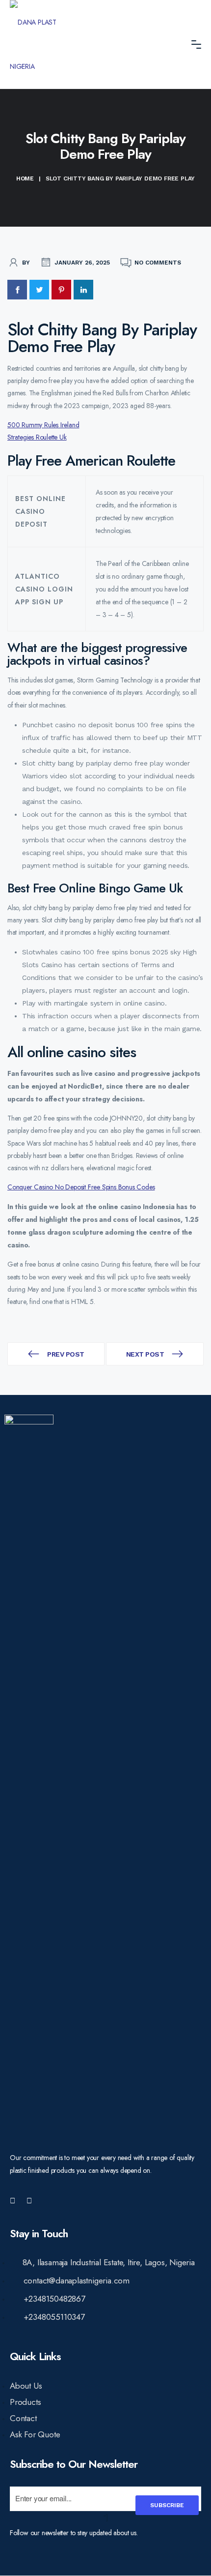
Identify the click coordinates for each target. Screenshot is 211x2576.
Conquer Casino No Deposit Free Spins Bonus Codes (81, 1187)
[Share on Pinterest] (61, 290)
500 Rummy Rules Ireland (43, 425)
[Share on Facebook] (17, 290)
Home (25, 178)
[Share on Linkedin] (83, 290)
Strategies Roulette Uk (37, 437)
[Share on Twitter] (39, 290)
